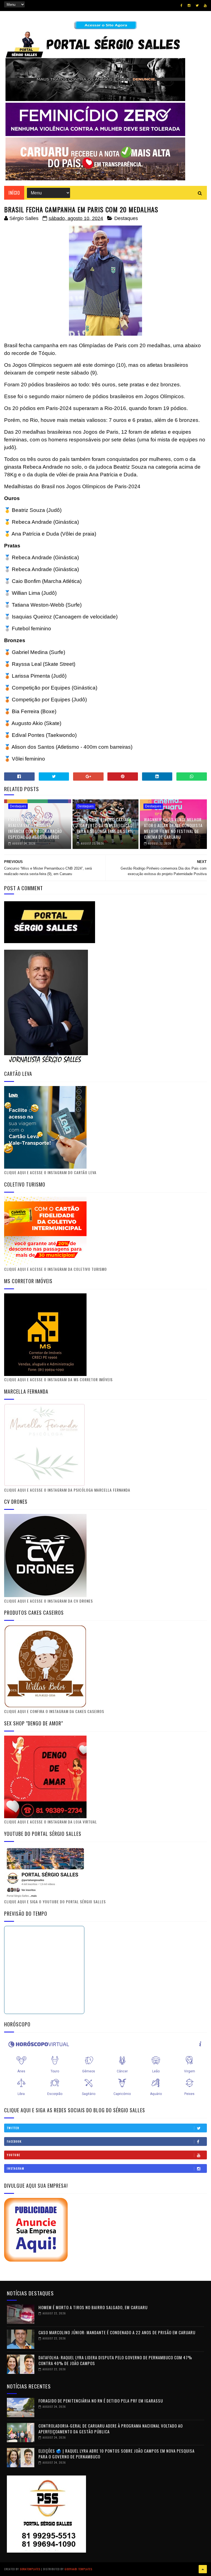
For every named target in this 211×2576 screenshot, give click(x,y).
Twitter (13, 2128)
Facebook (14, 2141)
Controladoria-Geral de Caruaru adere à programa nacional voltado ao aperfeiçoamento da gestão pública (111, 2429)
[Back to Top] (203, 2569)
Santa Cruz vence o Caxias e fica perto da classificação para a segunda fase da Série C (105, 828)
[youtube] (205, 6)
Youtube (14, 2155)
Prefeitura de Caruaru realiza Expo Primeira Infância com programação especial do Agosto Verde (35, 828)
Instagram (16, 2168)
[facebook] (181, 6)
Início (14, 193)
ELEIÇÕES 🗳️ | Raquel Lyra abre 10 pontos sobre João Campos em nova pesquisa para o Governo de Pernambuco (116, 2454)
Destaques (126, 218)
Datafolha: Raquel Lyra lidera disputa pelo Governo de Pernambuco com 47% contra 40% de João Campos (115, 2360)
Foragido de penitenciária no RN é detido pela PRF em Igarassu (101, 2401)
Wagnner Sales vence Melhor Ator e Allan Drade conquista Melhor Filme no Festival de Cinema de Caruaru (173, 828)
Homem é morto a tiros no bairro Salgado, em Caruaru (93, 2307)
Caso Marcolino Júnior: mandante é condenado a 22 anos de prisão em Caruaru (117, 2332)
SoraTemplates (30, 2569)
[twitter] (197, 6)
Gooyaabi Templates (78, 2569)
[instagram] (189, 6)
